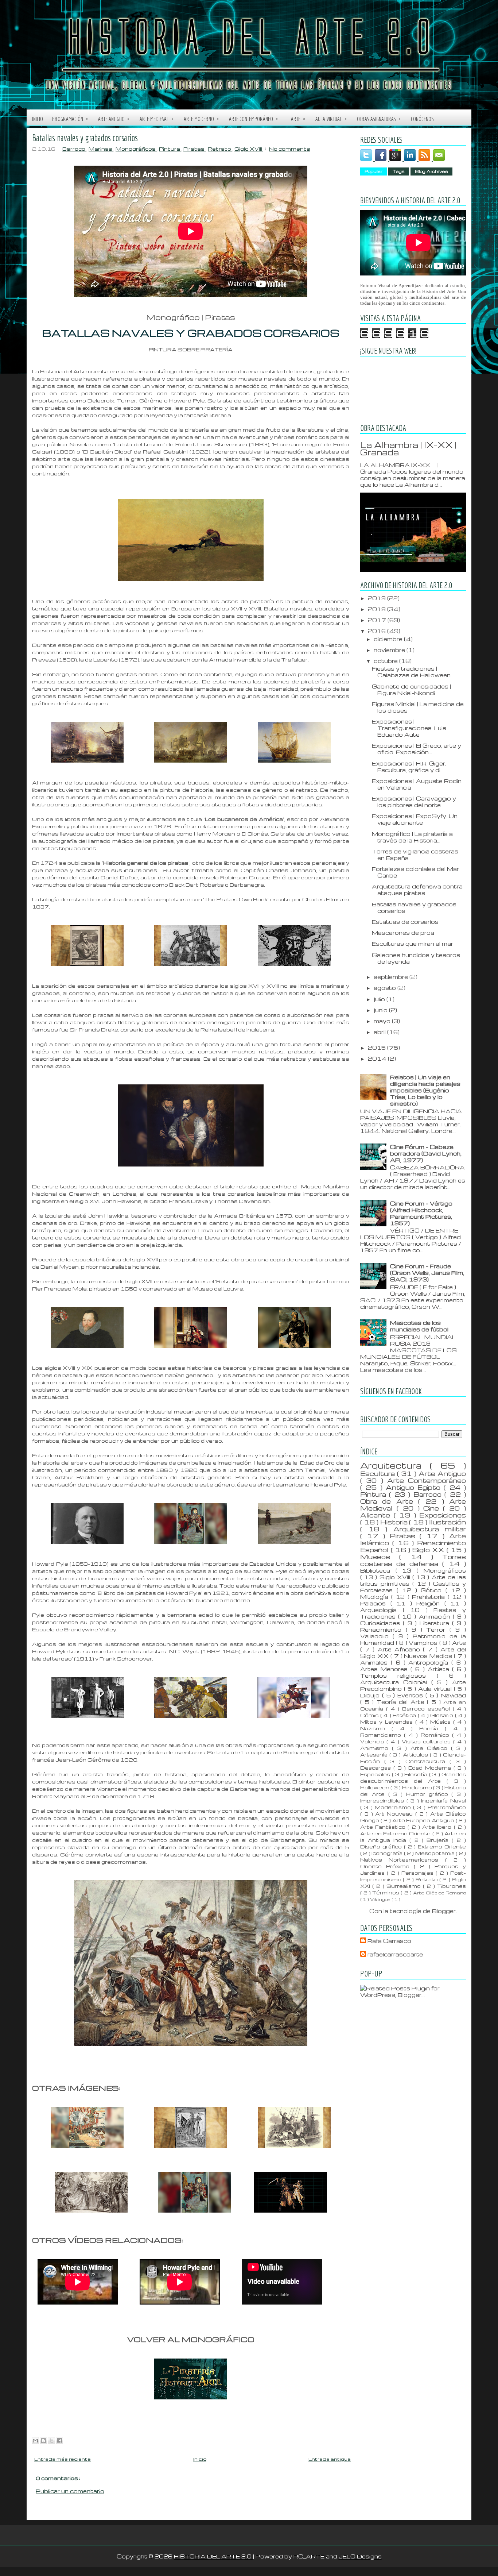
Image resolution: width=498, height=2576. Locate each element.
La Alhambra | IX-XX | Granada (408, 448)
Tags (399, 171)
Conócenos (422, 119)
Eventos (411, 1695)
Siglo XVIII (249, 149)
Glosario (443, 1715)
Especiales (376, 1774)
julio (380, 999)
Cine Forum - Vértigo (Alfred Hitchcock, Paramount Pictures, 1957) (421, 1213)
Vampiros (424, 1643)
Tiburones (452, 1886)
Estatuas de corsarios (405, 922)
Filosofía (417, 1774)
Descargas (377, 1768)
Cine (433, 1508)
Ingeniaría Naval (443, 1800)
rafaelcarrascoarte (395, 1954)
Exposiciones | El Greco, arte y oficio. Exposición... (417, 749)
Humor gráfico (429, 1794)
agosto (386, 988)
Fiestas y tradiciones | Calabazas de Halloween (411, 672)
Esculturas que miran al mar (413, 944)
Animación (436, 1616)
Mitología (376, 1597)
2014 (378, 1058)
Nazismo (376, 1728)
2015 (378, 1048)
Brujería (439, 1840)
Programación (70, 119)
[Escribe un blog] (43, 2441)
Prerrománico (447, 1807)
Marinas (101, 149)
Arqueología (382, 1610)
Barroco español (427, 1709)
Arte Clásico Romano (439, 1893)
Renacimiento (383, 1630)
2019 (378, 598)
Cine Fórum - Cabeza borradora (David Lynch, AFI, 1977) (426, 1153)
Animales (376, 1662)
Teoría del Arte (402, 1702)
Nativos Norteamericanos (403, 1860)
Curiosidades (382, 1623)
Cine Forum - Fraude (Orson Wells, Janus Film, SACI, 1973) (427, 1273)
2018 (378, 609)
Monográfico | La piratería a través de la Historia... (412, 837)
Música (442, 1722)
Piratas (194, 149)
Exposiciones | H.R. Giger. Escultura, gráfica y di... (409, 767)
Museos (380, 1557)
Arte (459, 1643)
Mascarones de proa (403, 933)
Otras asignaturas (379, 119)
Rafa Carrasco (389, 1941)
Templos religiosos (398, 1675)
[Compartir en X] (51, 2441)
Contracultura (427, 1761)
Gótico (433, 1590)
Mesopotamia (435, 1853)
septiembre (392, 977)
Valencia (373, 1741)
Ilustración (448, 1522)
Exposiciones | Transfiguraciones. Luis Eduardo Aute (409, 728)
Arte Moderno (201, 119)
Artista (440, 1669)
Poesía (432, 1728)
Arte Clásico (431, 1748)
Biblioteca (378, 1570)
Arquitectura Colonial (396, 1682)
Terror (438, 1630)
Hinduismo (418, 1787)
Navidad (453, 1695)
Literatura (436, 1623)
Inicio (38, 119)
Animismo (376, 1748)
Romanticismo (382, 1735)
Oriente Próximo (387, 1866)
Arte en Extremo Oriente (396, 1833)
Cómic (370, 1715)
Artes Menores (385, 1669)
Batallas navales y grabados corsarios (85, 138)
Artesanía (375, 1754)
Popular (373, 171)
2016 (378, 631)
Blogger (444, 1911)
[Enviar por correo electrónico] (35, 2441)
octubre (386, 661)
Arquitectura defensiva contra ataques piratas (417, 890)
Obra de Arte (389, 1501)
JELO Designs (360, 2556)
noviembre (390, 650)
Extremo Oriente (442, 1846)
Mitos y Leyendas (388, 1722)
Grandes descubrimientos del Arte (413, 1777)
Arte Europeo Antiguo (424, 1820)
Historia (395, 1522)
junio (381, 1010)
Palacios (375, 1603)
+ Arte (297, 119)
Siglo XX (429, 1550)
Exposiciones (443, 1515)
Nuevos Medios (429, 1656)
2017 (378, 620)
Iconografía (388, 1853)
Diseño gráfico (382, 1846)
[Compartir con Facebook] (59, 2441)
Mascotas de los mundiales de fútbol (419, 1326)
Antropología (430, 1662)
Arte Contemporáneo (253, 119)
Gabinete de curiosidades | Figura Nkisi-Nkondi (411, 690)
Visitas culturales (428, 1741)
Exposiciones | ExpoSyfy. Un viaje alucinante (415, 819)
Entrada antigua (330, 2459)
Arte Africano (400, 1649)
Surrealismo (405, 1886)
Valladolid (376, 1636)
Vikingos (381, 1899)
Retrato (220, 149)
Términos (386, 1892)
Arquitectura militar (430, 1529)
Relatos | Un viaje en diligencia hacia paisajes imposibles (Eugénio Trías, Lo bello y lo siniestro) (425, 1090)
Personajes (419, 1873)
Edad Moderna (431, 1768)
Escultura (379, 1473)
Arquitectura (395, 1465)
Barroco (74, 149)
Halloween (375, 1787)
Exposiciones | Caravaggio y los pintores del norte (414, 802)
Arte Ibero (438, 1827)
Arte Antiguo (114, 119)
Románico (436, 1735)
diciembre (389, 639)
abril (380, 1032)
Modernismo (394, 1807)
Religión (430, 1603)
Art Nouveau (395, 1814)
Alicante (377, 1515)
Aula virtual (331, 119)
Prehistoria (430, 1597)
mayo (383, 1021)
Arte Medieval (157, 119)
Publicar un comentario (70, 2491)
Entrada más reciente (63, 2459)
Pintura (170, 149)
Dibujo (371, 1695)
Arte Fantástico (384, 1827)
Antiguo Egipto (415, 1487)
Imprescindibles (383, 1800)
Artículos (416, 1754)
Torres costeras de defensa (413, 1560)
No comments (290, 149)
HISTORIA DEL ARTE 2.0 (213, 2556)
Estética (405, 1715)
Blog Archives (431, 171)
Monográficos (136, 149)
